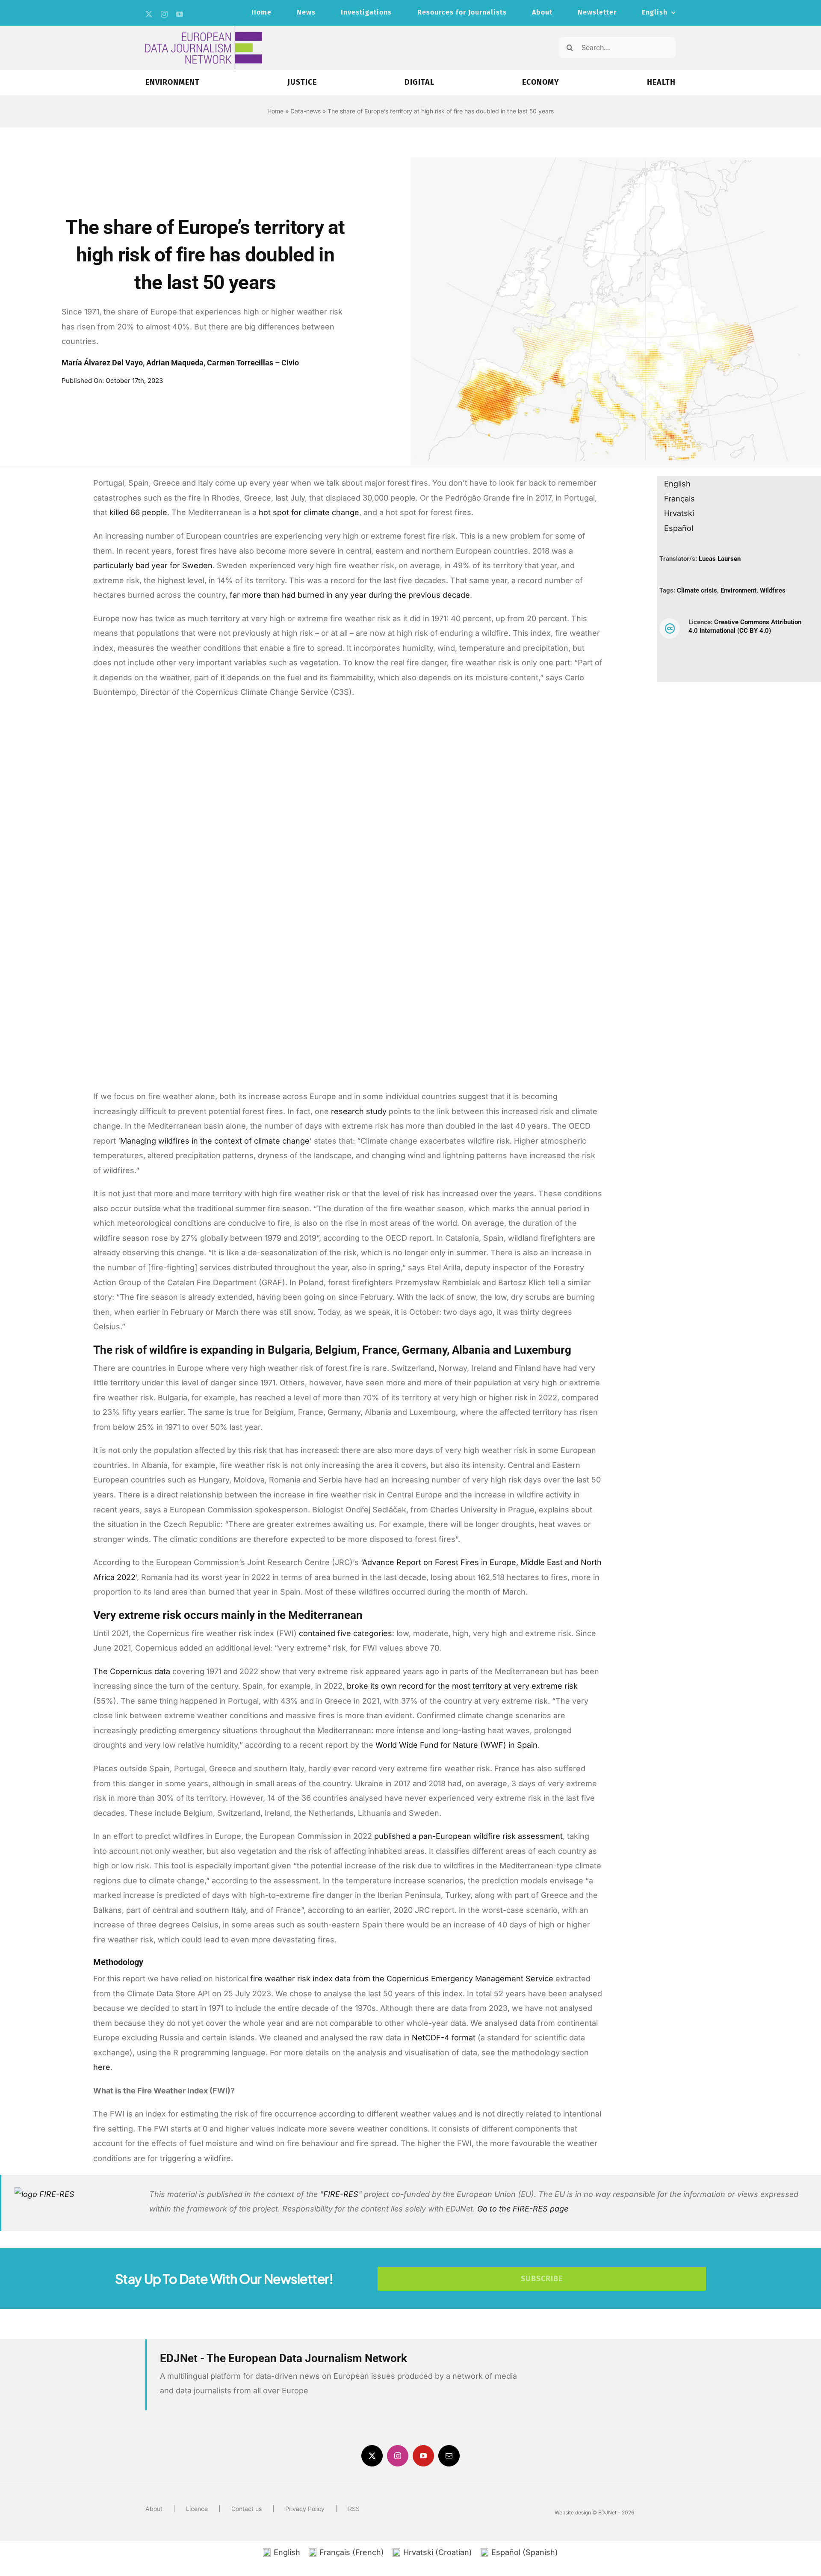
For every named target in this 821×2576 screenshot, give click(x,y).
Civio (290, 363)
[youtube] (180, 14)
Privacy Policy (305, 2509)
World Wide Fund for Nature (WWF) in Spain (456, 1745)
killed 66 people (138, 512)
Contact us (247, 2509)
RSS (354, 2509)
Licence (197, 2509)
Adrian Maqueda (175, 363)
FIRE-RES (341, 2194)
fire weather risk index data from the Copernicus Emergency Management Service (402, 1979)
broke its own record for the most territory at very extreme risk (462, 1686)
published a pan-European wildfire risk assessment (468, 1836)
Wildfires (773, 590)
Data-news (306, 111)
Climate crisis (697, 590)
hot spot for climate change (309, 512)
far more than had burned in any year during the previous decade (350, 595)
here (102, 2067)
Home (275, 111)
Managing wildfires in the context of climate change (215, 1141)
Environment (738, 590)
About (154, 2509)
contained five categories (346, 1633)
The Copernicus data (132, 1671)
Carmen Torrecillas (240, 363)
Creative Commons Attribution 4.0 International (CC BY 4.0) (745, 626)
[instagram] (164, 14)
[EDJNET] (204, 29)
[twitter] (149, 14)
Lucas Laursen (720, 559)
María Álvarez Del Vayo (102, 363)
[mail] (449, 2456)
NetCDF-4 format (444, 2038)
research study (359, 1111)
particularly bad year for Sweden (153, 565)
